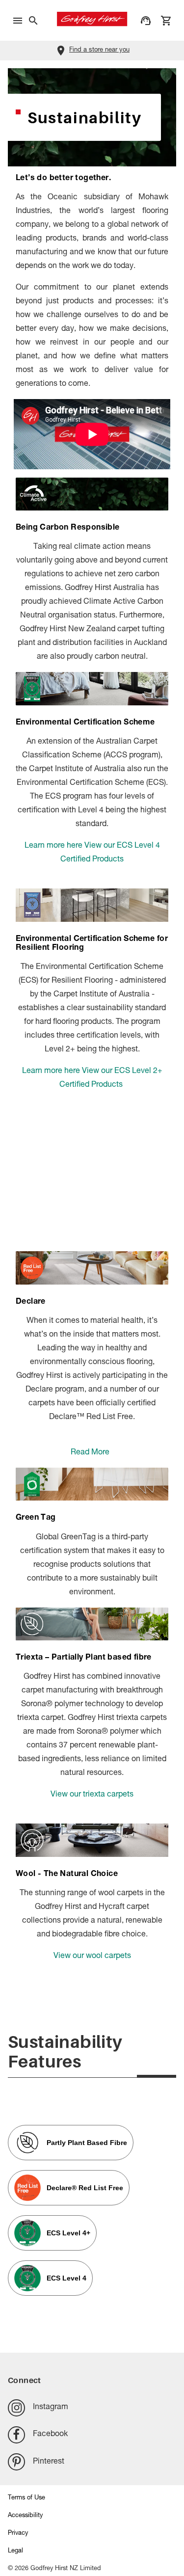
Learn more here (53, 846)
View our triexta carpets (92, 1795)
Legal (15, 2551)
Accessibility (25, 2516)
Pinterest (49, 2462)
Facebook (50, 2435)
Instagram (51, 2408)
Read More (90, 1453)
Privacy (18, 2534)
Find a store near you (99, 50)
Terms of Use (26, 2498)
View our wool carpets (92, 1957)
